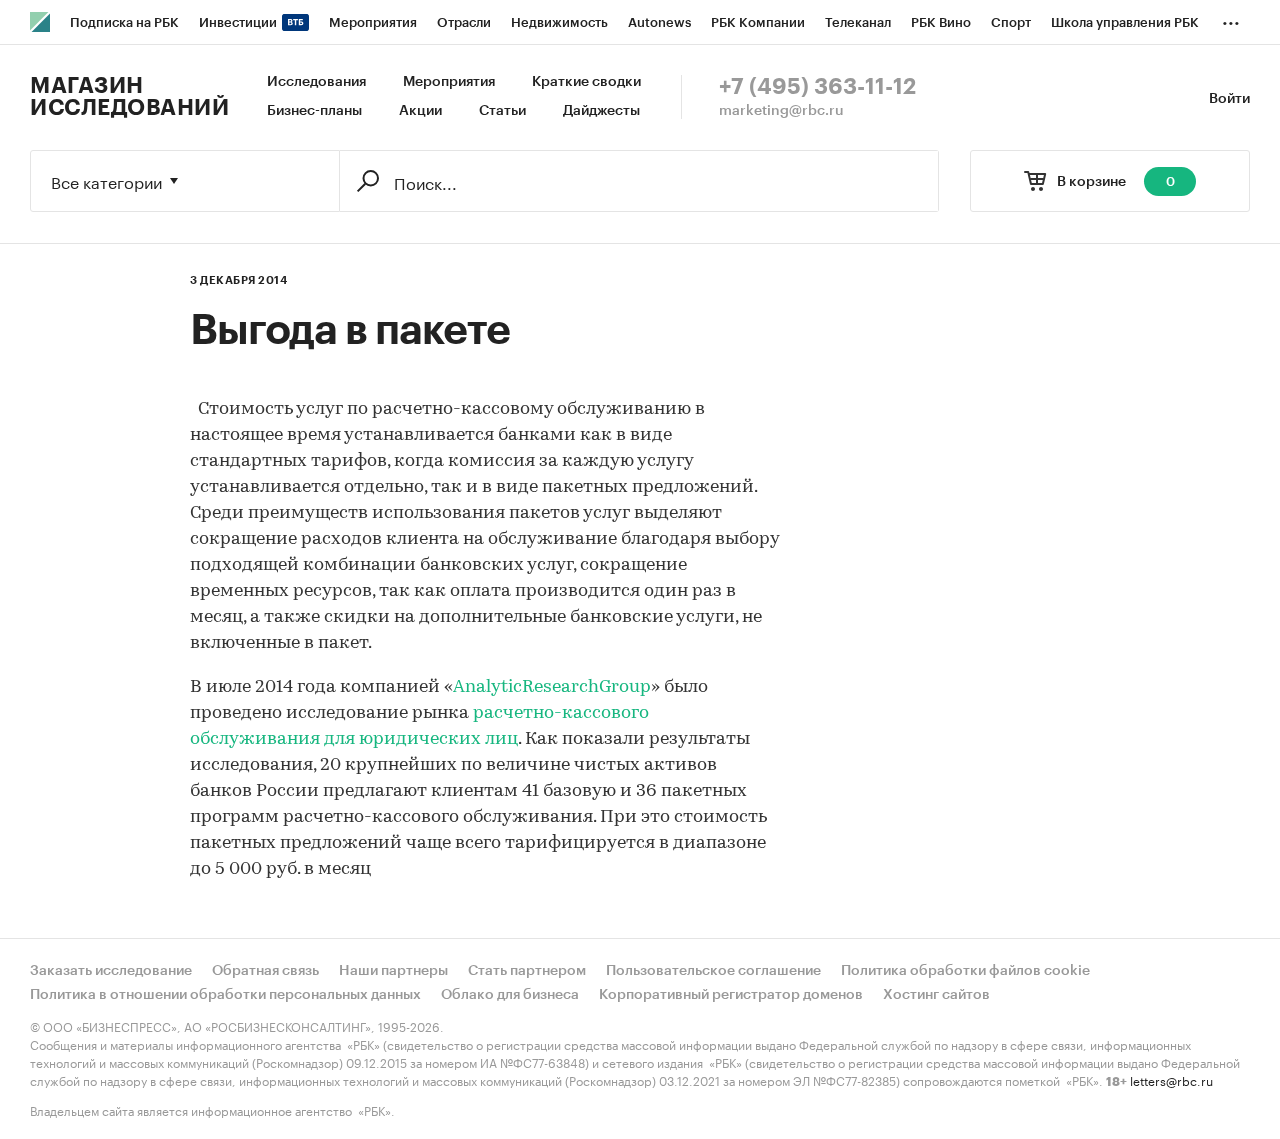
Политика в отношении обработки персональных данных (225, 995)
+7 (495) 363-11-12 (817, 87)
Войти (1229, 99)
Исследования (316, 82)
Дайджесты (601, 111)
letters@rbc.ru (1171, 1079)
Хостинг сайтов (936, 995)
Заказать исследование (111, 971)
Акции (420, 111)
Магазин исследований (129, 97)
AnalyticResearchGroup (552, 688)
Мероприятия (449, 82)
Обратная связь (265, 971)
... (1231, 19)
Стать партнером (527, 971)
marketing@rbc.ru (781, 111)
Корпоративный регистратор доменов (731, 995)
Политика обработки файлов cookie (965, 971)
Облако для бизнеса (510, 995)
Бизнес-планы (314, 111)
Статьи (502, 111)
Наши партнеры (393, 971)
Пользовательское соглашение (713, 971)
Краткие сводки (586, 82)
